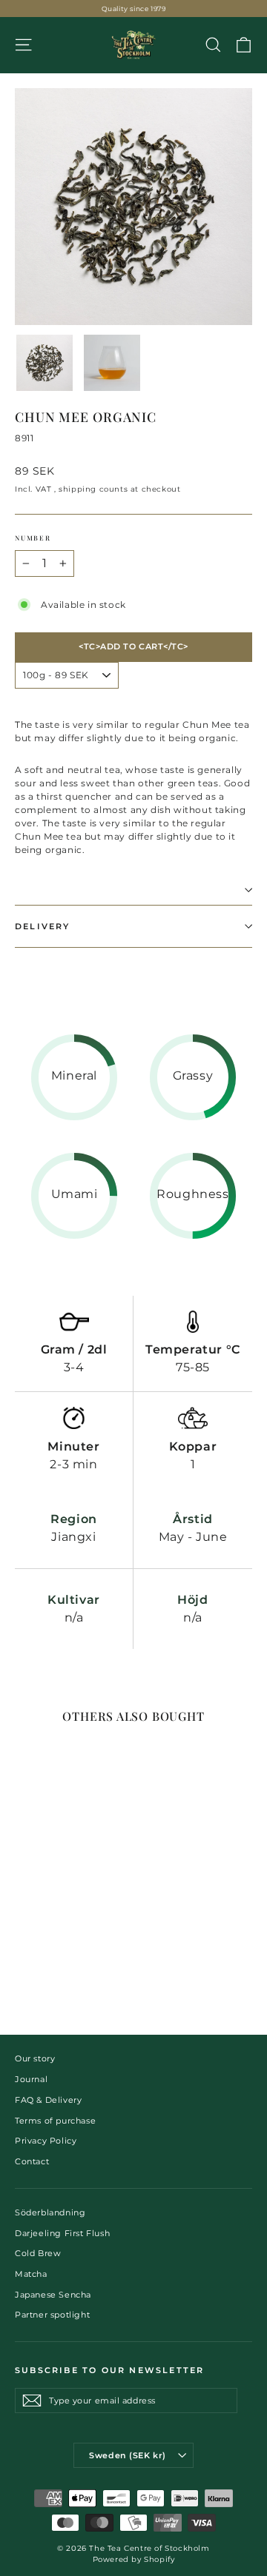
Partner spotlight (52, 2315)
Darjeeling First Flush (62, 2233)
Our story (35, 2058)
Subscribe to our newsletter (109, 2370)
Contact (32, 2161)
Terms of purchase (55, 2121)
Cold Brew (38, 2253)
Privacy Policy (46, 2141)
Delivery (43, 926)
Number (33, 538)
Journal (31, 2079)
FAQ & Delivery (48, 2100)
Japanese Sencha (53, 2295)
